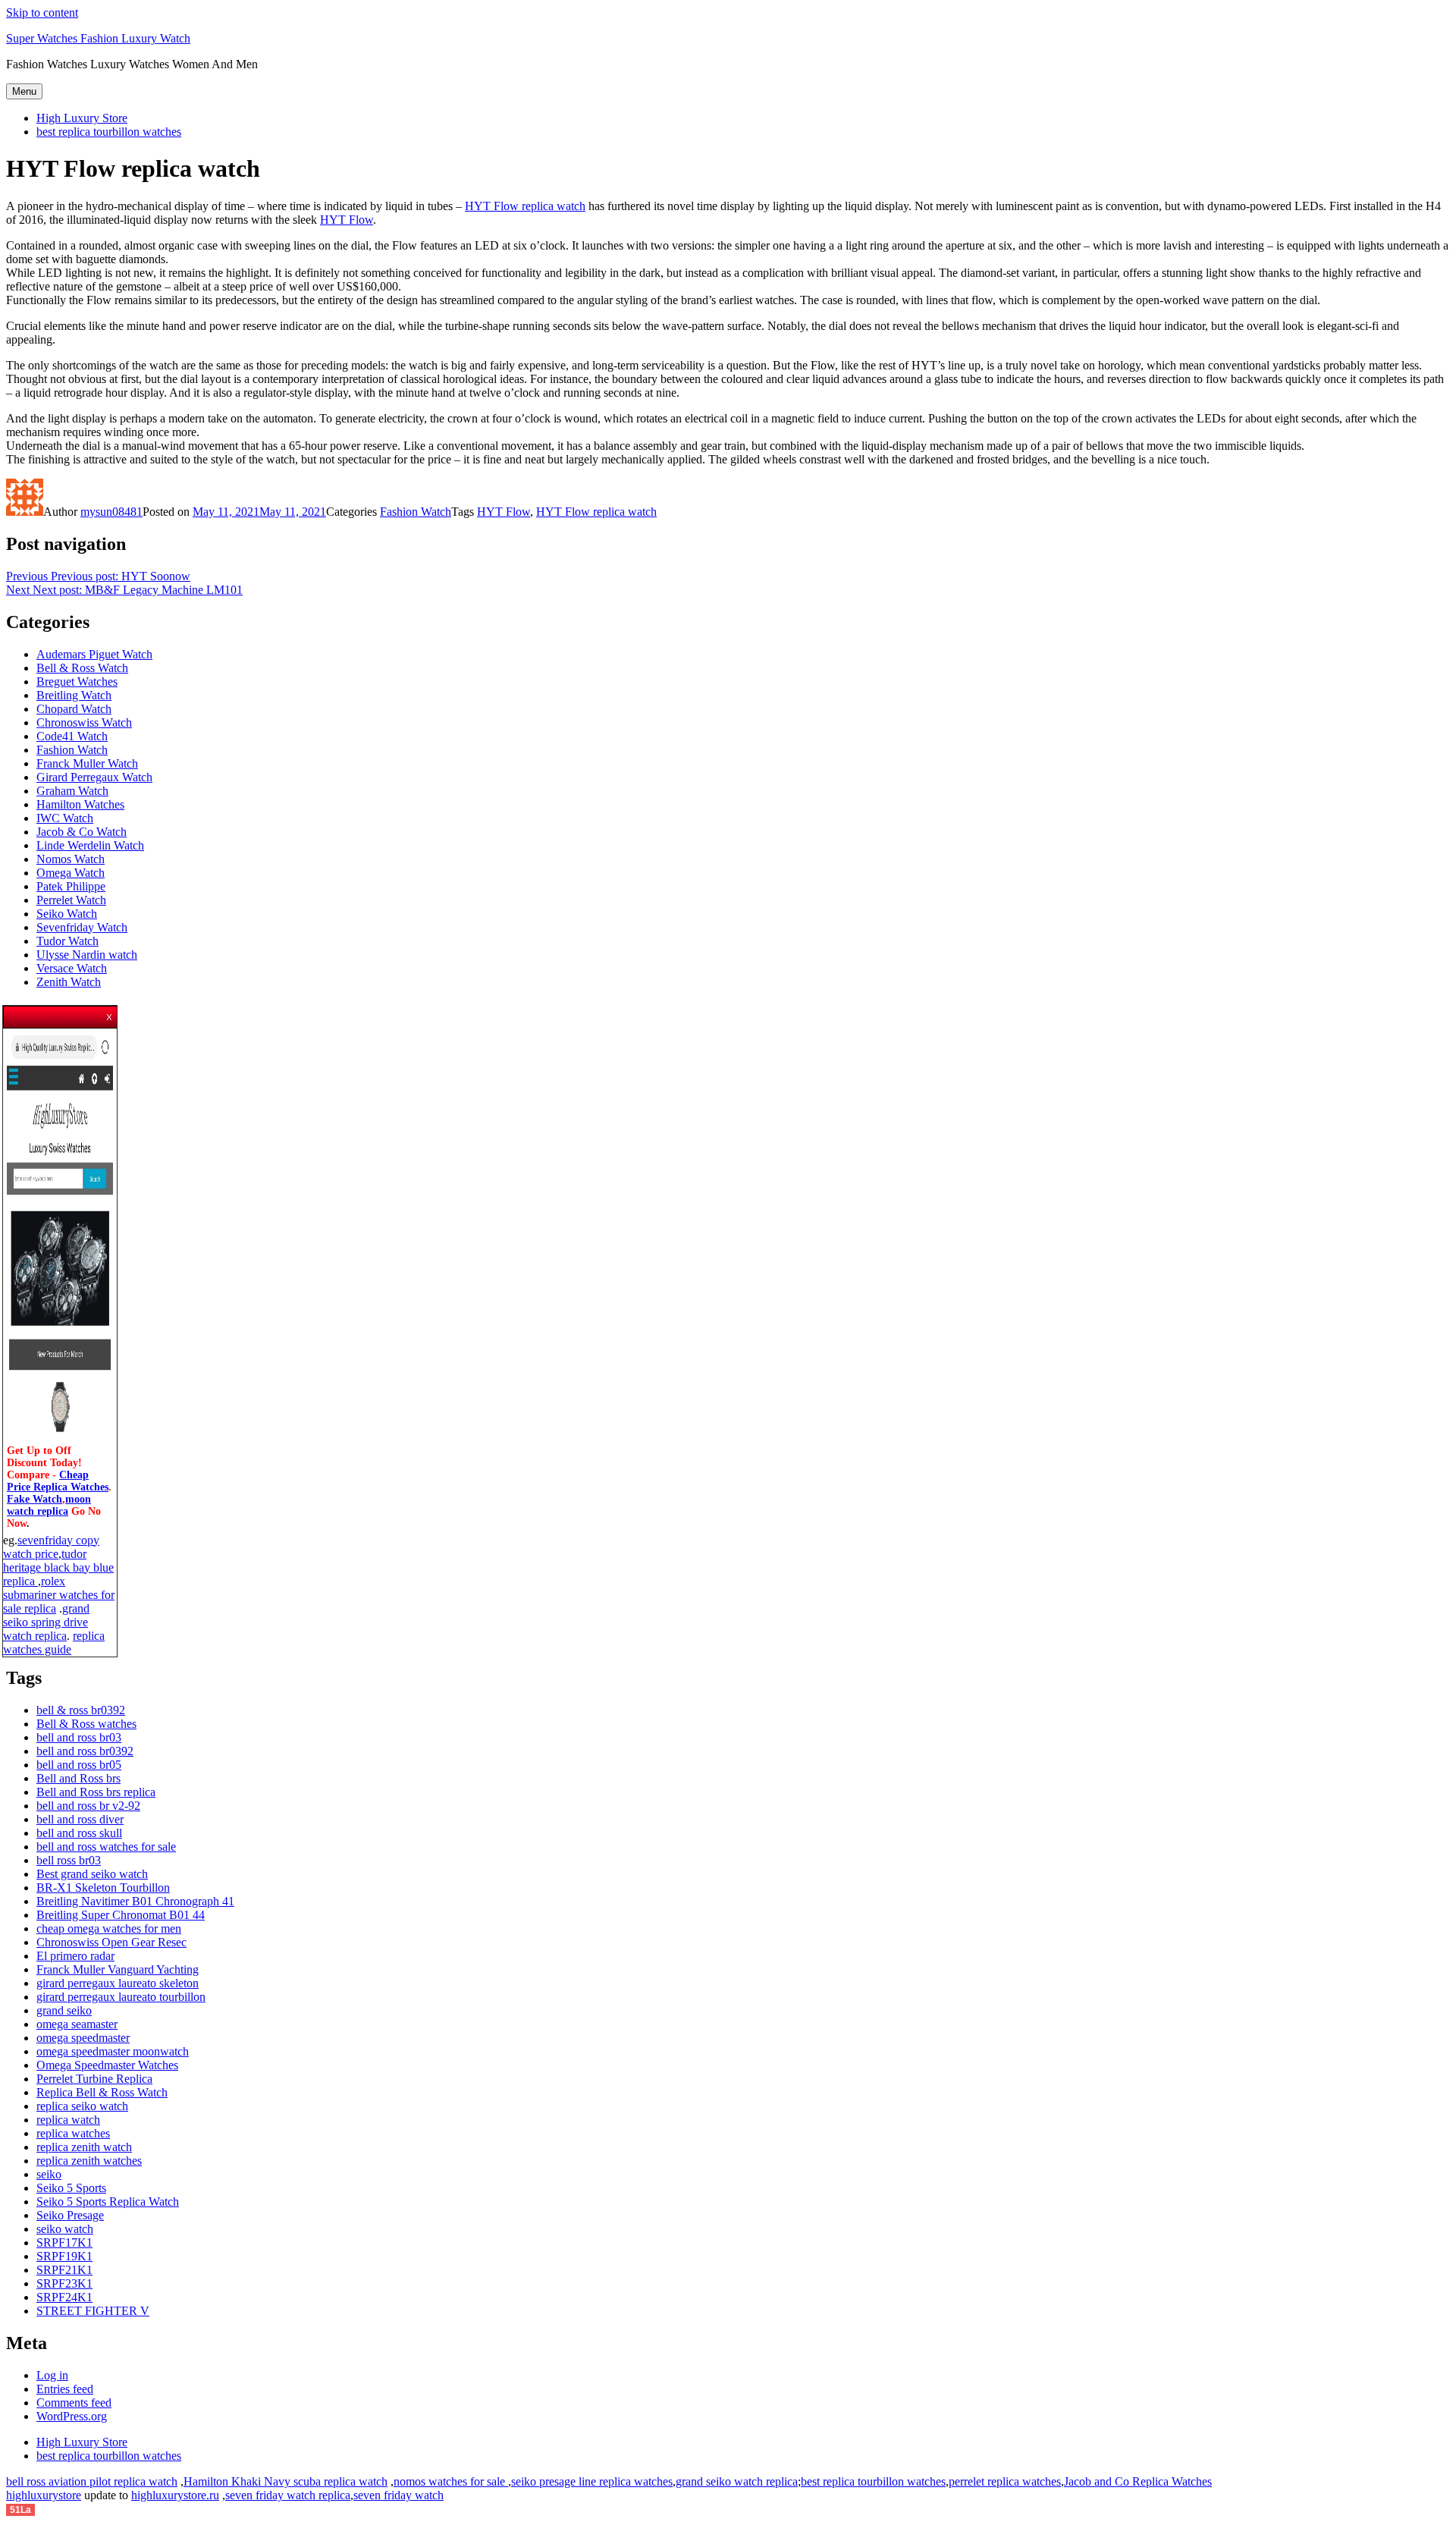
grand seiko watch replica (737, 2481)
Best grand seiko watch (92, 1874)
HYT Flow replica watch (525, 206)
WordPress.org (72, 2416)
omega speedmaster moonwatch (113, 2051)
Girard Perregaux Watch (94, 777)
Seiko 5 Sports (71, 2188)
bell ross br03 (69, 1860)
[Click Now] (60, 1438)
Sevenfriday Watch (82, 927)
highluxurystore (44, 2495)
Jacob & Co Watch (82, 832)
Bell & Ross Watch (82, 668)
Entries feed (65, 2389)
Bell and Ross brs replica (96, 1792)
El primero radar (75, 1956)
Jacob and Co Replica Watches (1138, 2481)
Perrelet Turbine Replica (94, 2079)
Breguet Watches (77, 682)
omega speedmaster (83, 2038)
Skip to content (42, 13)
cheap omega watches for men (109, 1928)
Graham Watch (72, 791)
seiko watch (65, 2229)
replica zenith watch (84, 2147)
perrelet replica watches (1005, 2481)
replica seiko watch (82, 2106)
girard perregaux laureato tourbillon (121, 1997)
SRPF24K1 (64, 2297)
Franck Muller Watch (87, 763)
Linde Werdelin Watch (90, 845)
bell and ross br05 (79, 1765)
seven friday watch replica (288, 2495)
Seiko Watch (67, 914)
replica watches (73, 2133)
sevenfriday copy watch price (51, 1547)
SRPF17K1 (64, 2242)
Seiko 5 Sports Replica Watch (108, 2202)
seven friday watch (399, 2495)
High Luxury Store (82, 118)
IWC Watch (65, 818)
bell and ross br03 (79, 1737)
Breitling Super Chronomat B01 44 (121, 1915)
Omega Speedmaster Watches (107, 2065)
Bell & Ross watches (86, 1724)
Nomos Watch (71, 859)
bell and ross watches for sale (106, 1847)
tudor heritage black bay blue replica (58, 1567)
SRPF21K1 (64, 2270)
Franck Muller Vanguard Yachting (118, 1969)
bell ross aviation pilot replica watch (92, 2481)
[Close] (110, 1013)
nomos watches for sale (451, 2481)
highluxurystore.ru (175, 2495)
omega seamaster (77, 2024)
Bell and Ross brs (78, 1778)
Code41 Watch (72, 736)
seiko (49, 2174)
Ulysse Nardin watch (87, 955)
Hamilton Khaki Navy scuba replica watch (286, 2481)
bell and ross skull (79, 1833)
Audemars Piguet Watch (94, 654)
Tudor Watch (67, 941)
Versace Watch (72, 968)
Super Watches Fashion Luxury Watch (98, 38)
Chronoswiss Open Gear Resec (111, 1942)
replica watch (68, 2120)
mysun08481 (111, 512)
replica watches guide (54, 1643)
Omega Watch (71, 873)
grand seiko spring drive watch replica (46, 1622)
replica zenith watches (89, 2161)
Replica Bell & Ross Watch (102, 2092)
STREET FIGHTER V (93, 2311)
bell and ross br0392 (85, 1751)
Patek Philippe (71, 886)
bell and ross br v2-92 (88, 1806)
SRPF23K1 (64, 2283)
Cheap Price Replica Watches (58, 1481)
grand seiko (64, 2010)
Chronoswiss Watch (84, 722)
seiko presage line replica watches (592, 2481)
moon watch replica (49, 1505)
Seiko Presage (70, 2215)
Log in (52, 2375)
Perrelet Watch (71, 900)
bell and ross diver (80, 1819)
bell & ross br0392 (81, 1710)
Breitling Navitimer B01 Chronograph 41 (135, 1901)
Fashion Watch (416, 512)
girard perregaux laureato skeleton (118, 1983)
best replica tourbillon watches (109, 132)
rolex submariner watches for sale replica (59, 1595)
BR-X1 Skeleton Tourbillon (103, 1888)
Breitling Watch (74, 695)
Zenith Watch (69, 982)
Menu (24, 91)
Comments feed (74, 2403)
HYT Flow (347, 220)
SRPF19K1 (64, 2256)
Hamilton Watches (80, 804)
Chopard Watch (74, 709)
